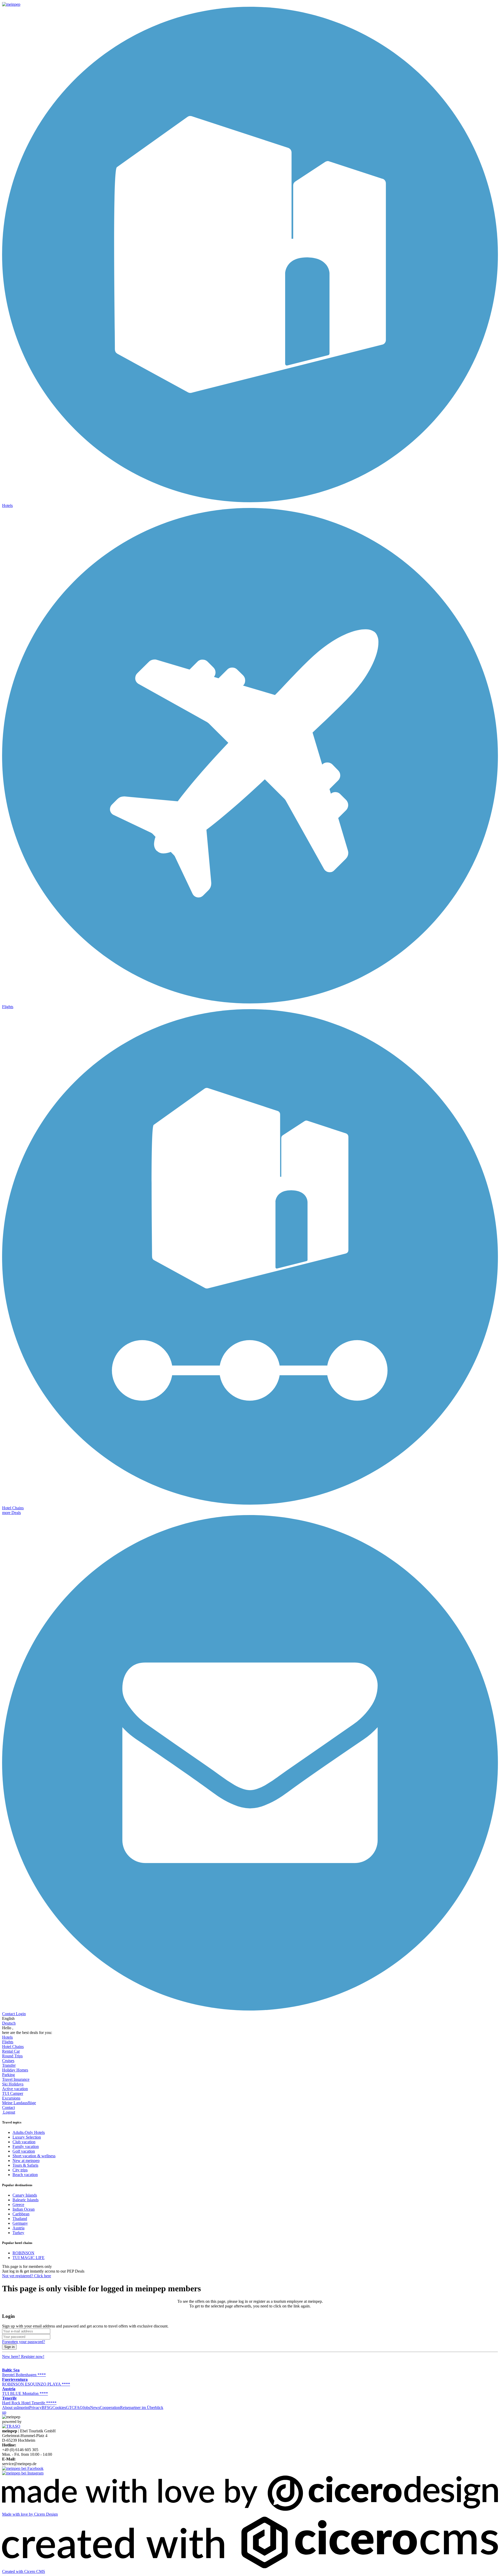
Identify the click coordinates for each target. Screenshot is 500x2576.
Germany (20, 2223)
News (95, 2408)
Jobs (86, 2408)
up (4, 2412)
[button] (11, 1513)
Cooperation (110, 2408)
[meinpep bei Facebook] (23, 2468)
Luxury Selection (27, 2137)
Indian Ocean (24, 2209)
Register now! (23, 2356)
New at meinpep (26, 2161)
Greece (18, 2205)
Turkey (18, 2233)
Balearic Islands (26, 2200)
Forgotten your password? (24, 2342)
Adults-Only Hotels (29, 2132)
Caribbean (21, 2214)
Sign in (9, 2347)
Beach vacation (25, 2175)
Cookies (59, 2408)
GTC (70, 2408)
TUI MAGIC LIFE (29, 2258)
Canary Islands (25, 2195)
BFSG (47, 2408)
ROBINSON (23, 2253)
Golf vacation (24, 2151)
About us (10, 2408)
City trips (20, 2170)
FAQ (79, 2408)
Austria (18, 2228)
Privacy (35, 2408)
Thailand (20, 2219)
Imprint (23, 2408)
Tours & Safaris (25, 2165)
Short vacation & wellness (34, 2156)
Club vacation (24, 2142)
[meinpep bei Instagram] (23, 2473)
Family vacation (26, 2146)
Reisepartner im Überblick (142, 2408)
